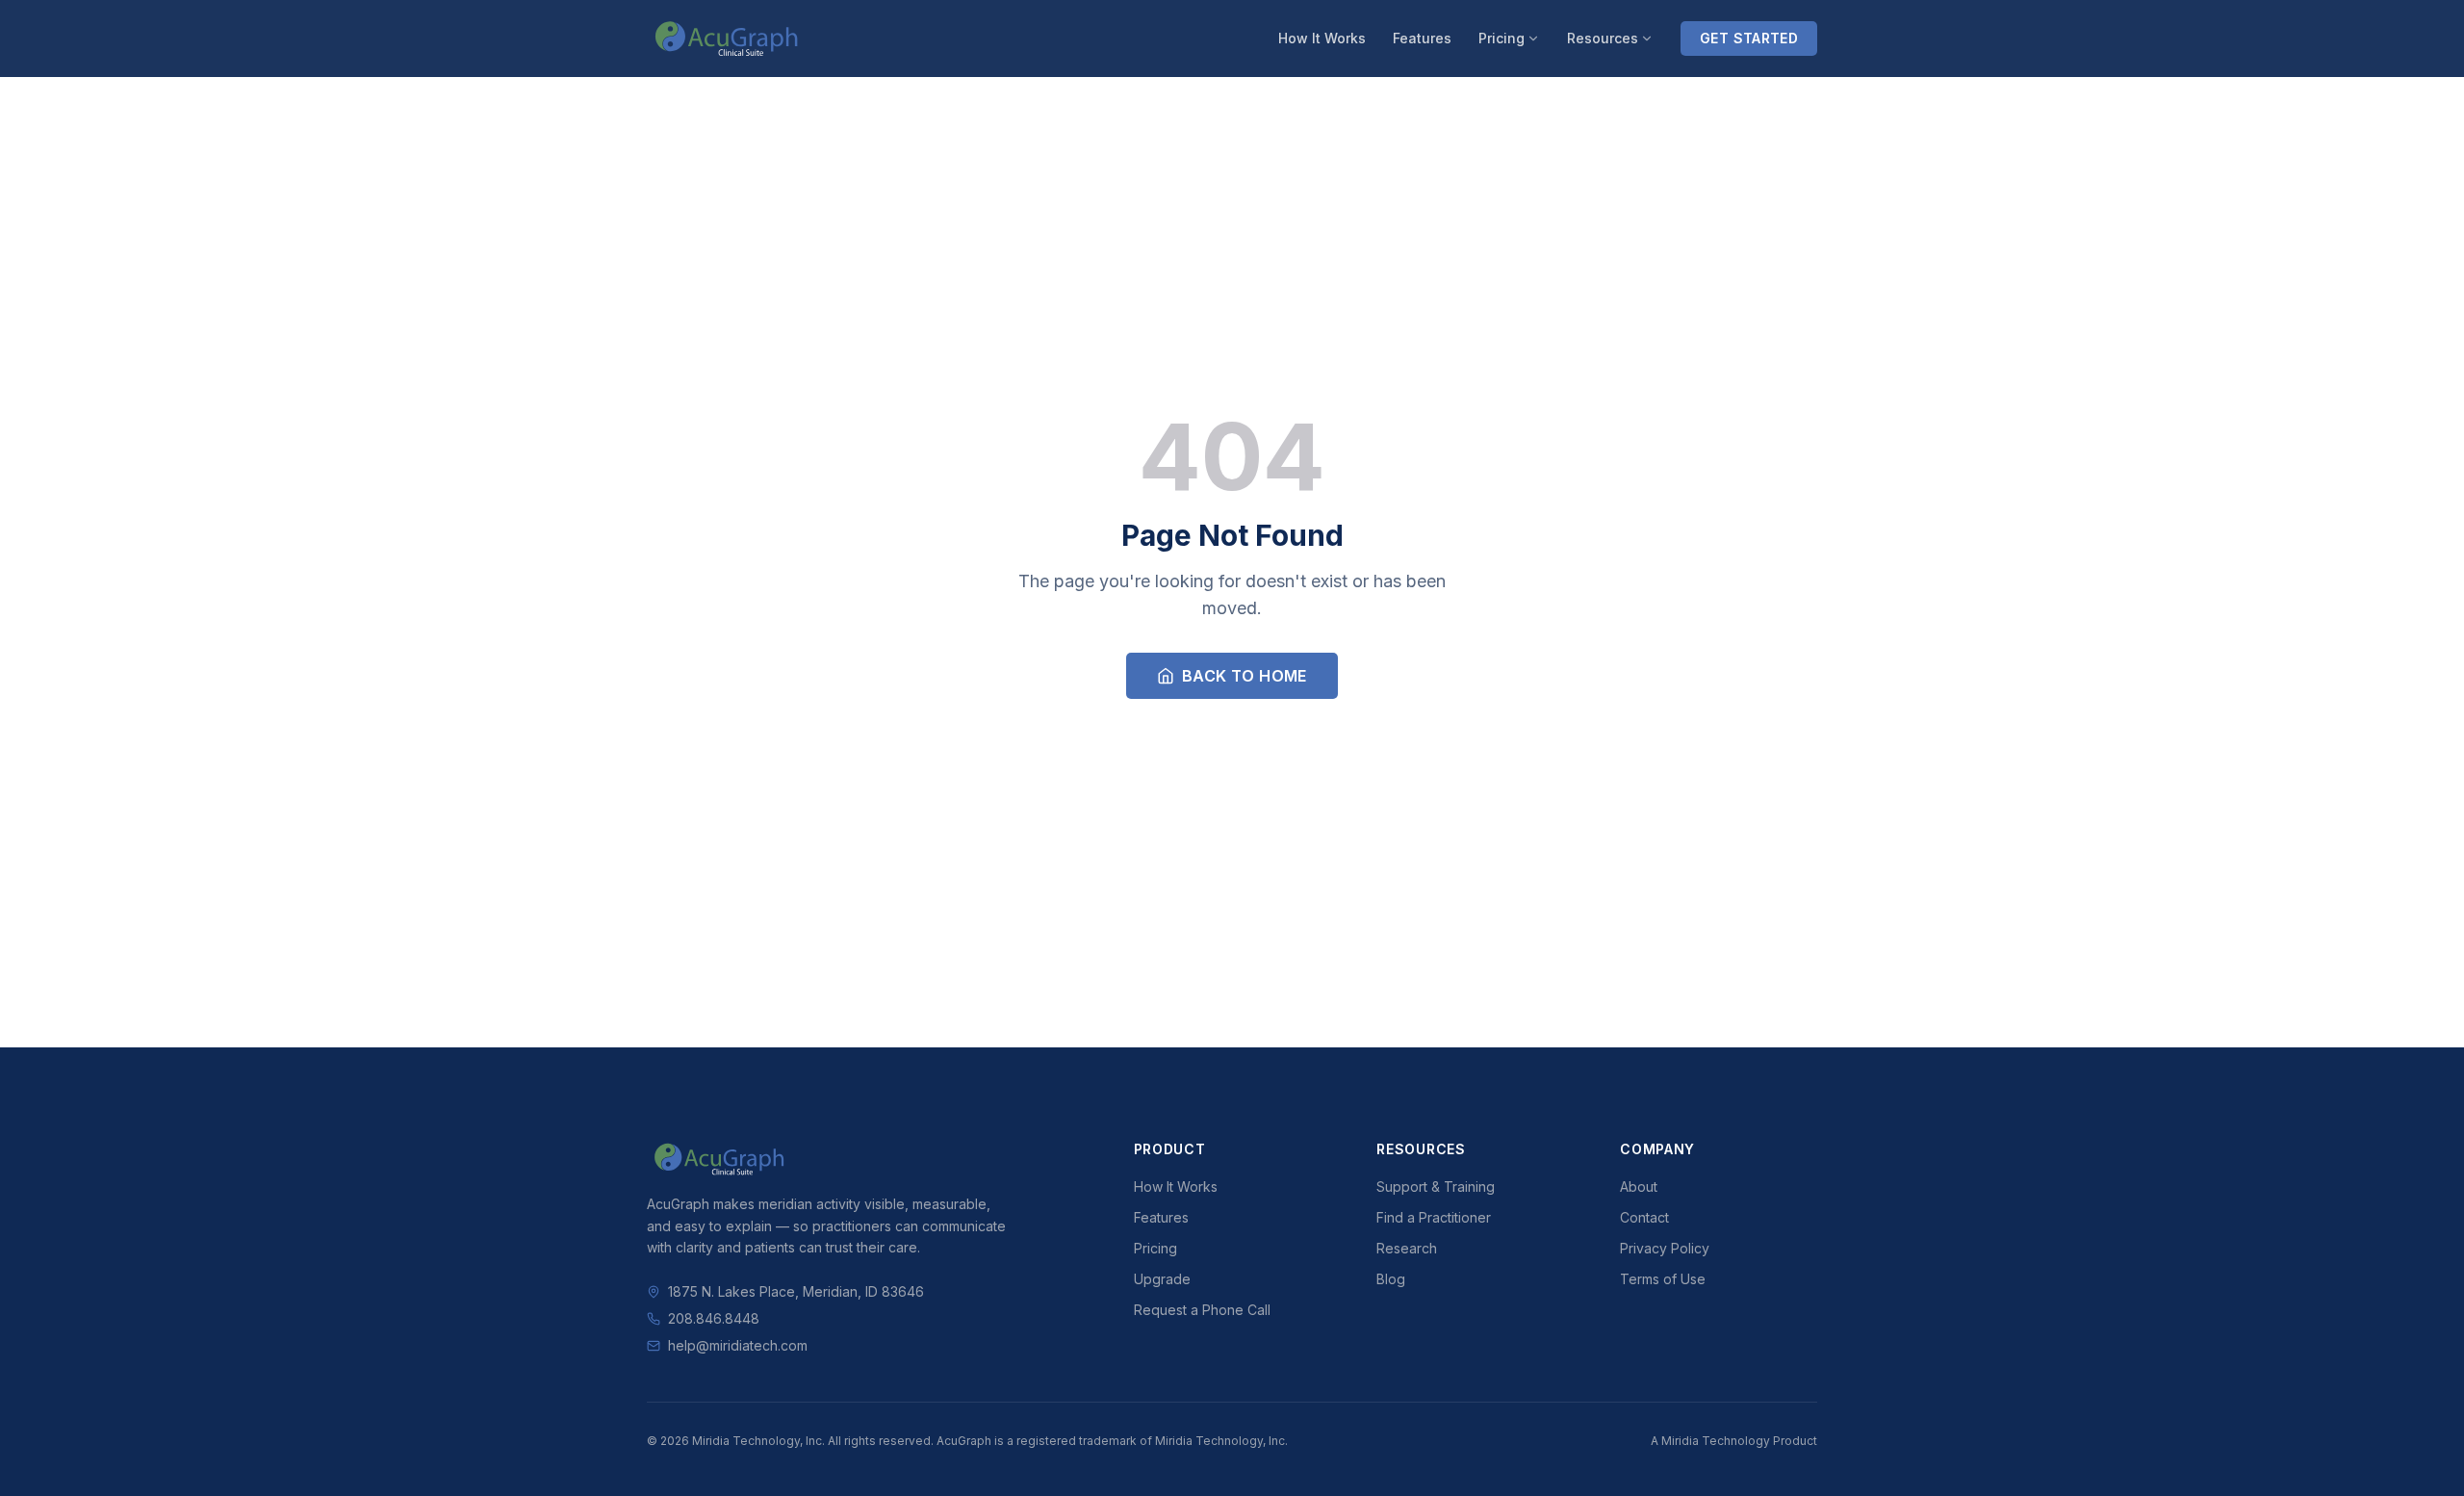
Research (1407, 1248)
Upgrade (1162, 1279)
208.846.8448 (714, 1318)
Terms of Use (1663, 1279)
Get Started (1749, 38)
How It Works (1322, 38)
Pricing (1501, 38)
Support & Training (1436, 1186)
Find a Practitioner (1434, 1217)
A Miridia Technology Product (1734, 1441)
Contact (1644, 1217)
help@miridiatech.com (738, 1345)
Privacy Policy (1665, 1248)
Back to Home (1245, 676)
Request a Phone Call (1202, 1310)
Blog (1391, 1279)
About (1639, 1186)
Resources (1603, 38)
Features (1422, 38)
